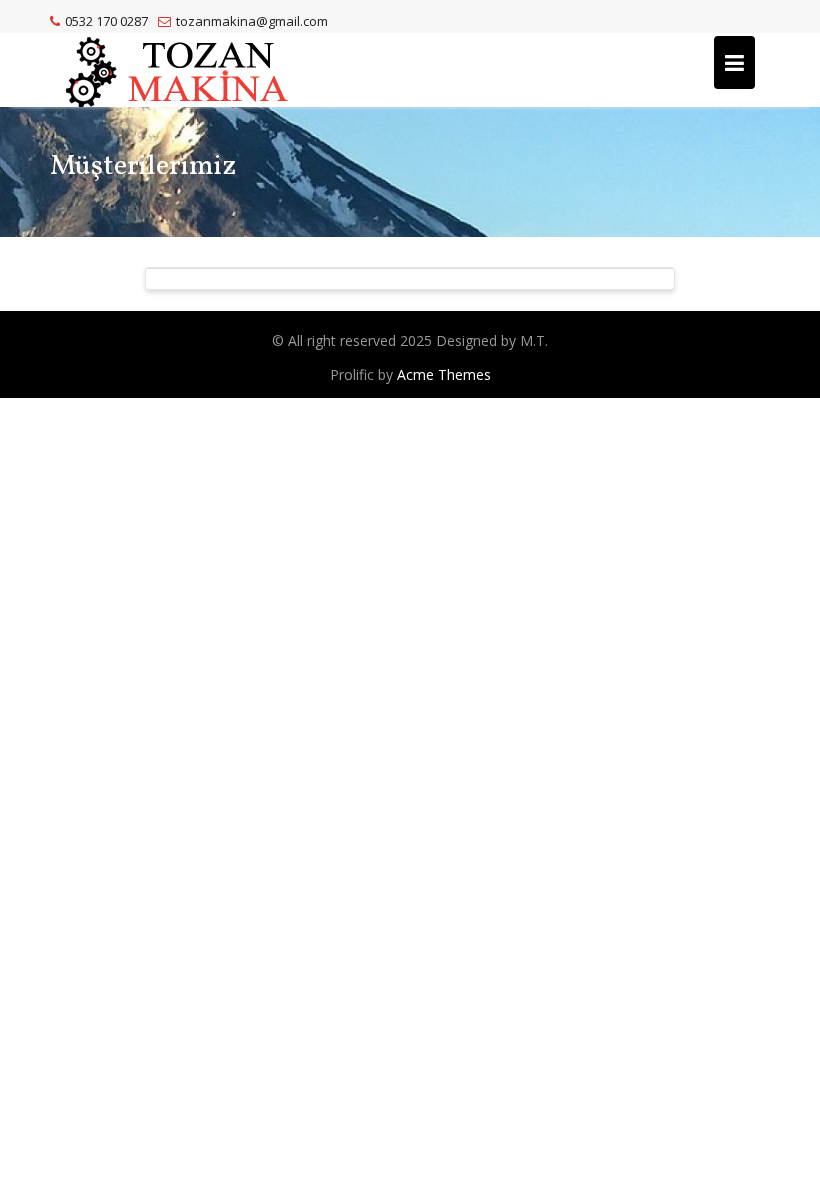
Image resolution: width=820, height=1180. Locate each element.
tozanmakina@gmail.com (252, 21)
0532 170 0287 (106, 21)
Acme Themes (444, 374)
